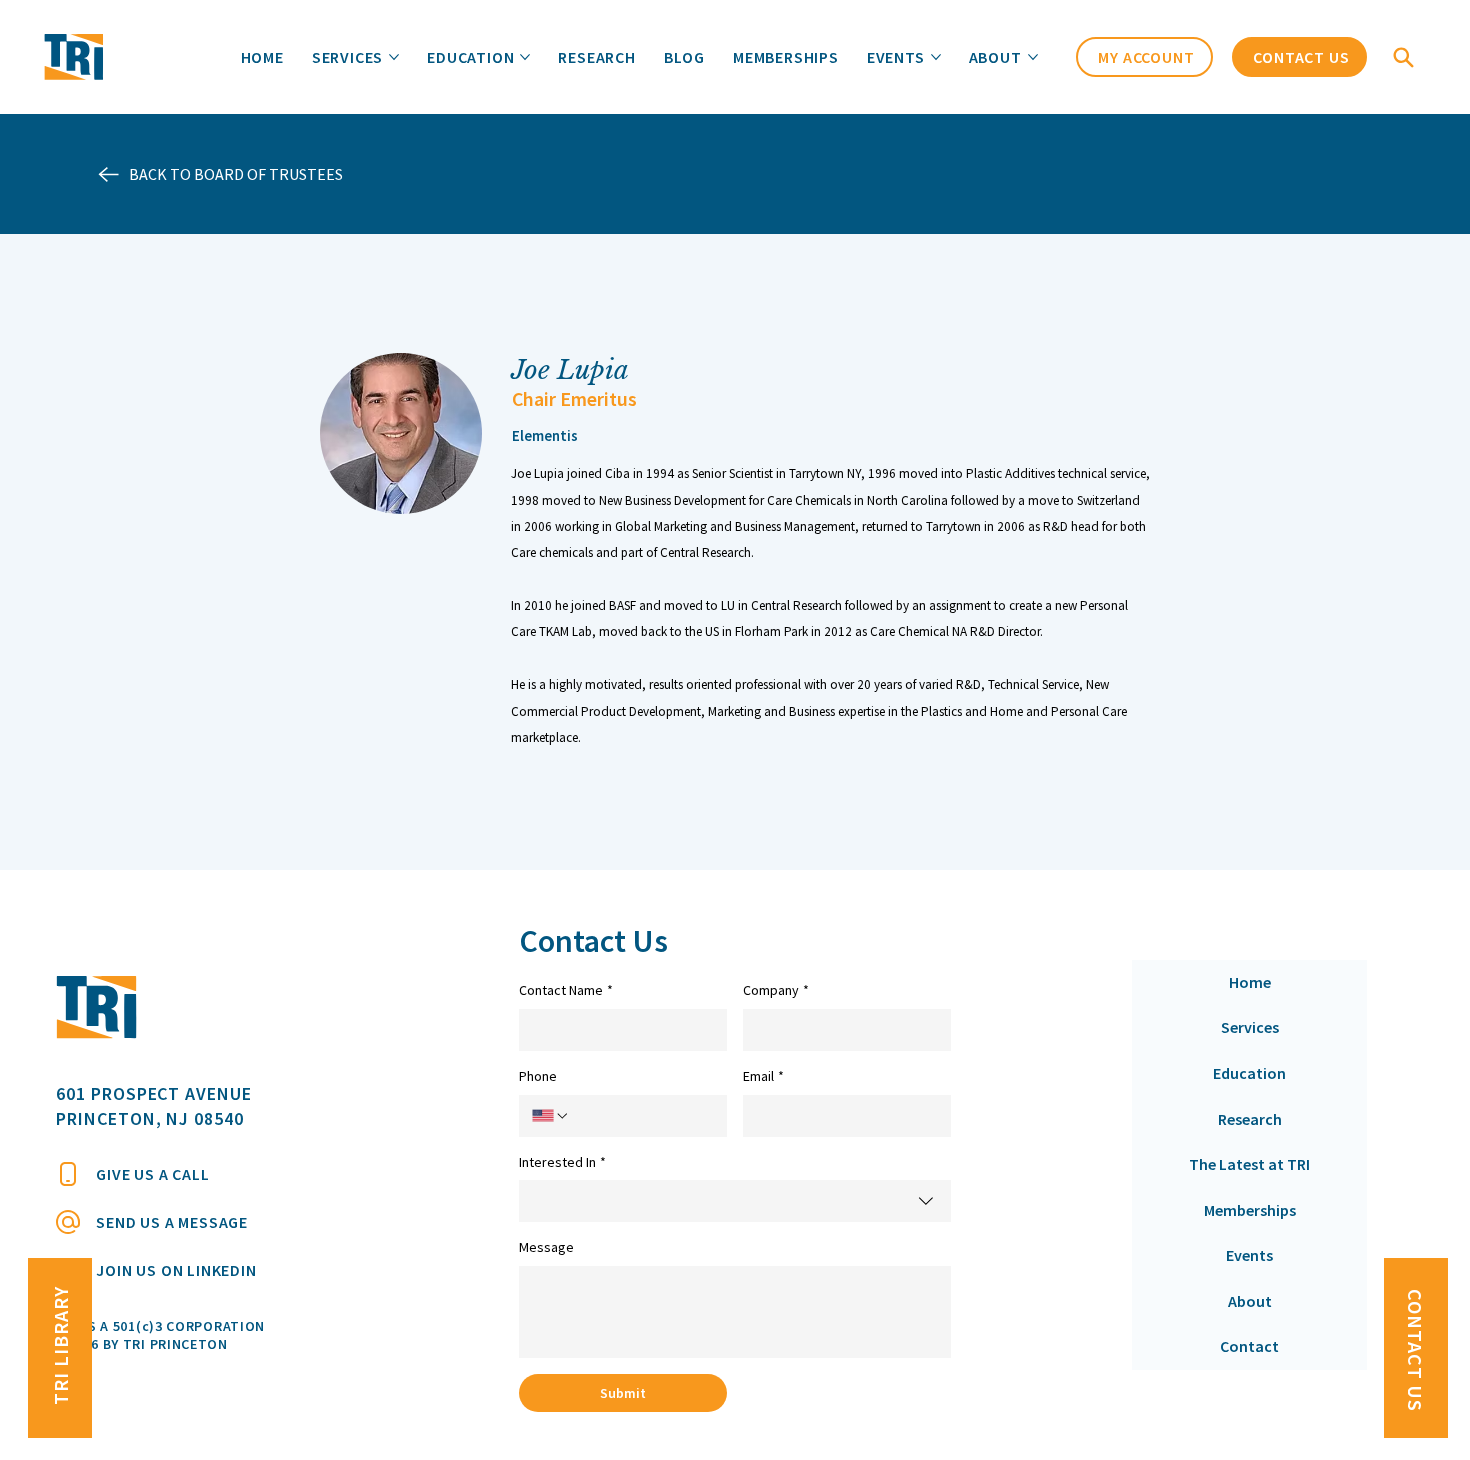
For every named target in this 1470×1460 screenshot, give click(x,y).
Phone (538, 1076)
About (1250, 1301)
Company (776, 990)
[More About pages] (1033, 57)
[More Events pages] (936, 57)
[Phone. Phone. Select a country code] (551, 1116)
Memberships (1250, 1210)
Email (763, 1076)
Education (1249, 1073)
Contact (1249, 1346)
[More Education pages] (525, 57)
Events (1249, 1255)
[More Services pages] (394, 57)
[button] (1406, 57)
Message (546, 1247)
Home (1250, 982)
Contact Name (566, 990)
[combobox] (735, 1201)
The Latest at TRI (1249, 1164)
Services (1250, 1027)
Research (1250, 1119)
